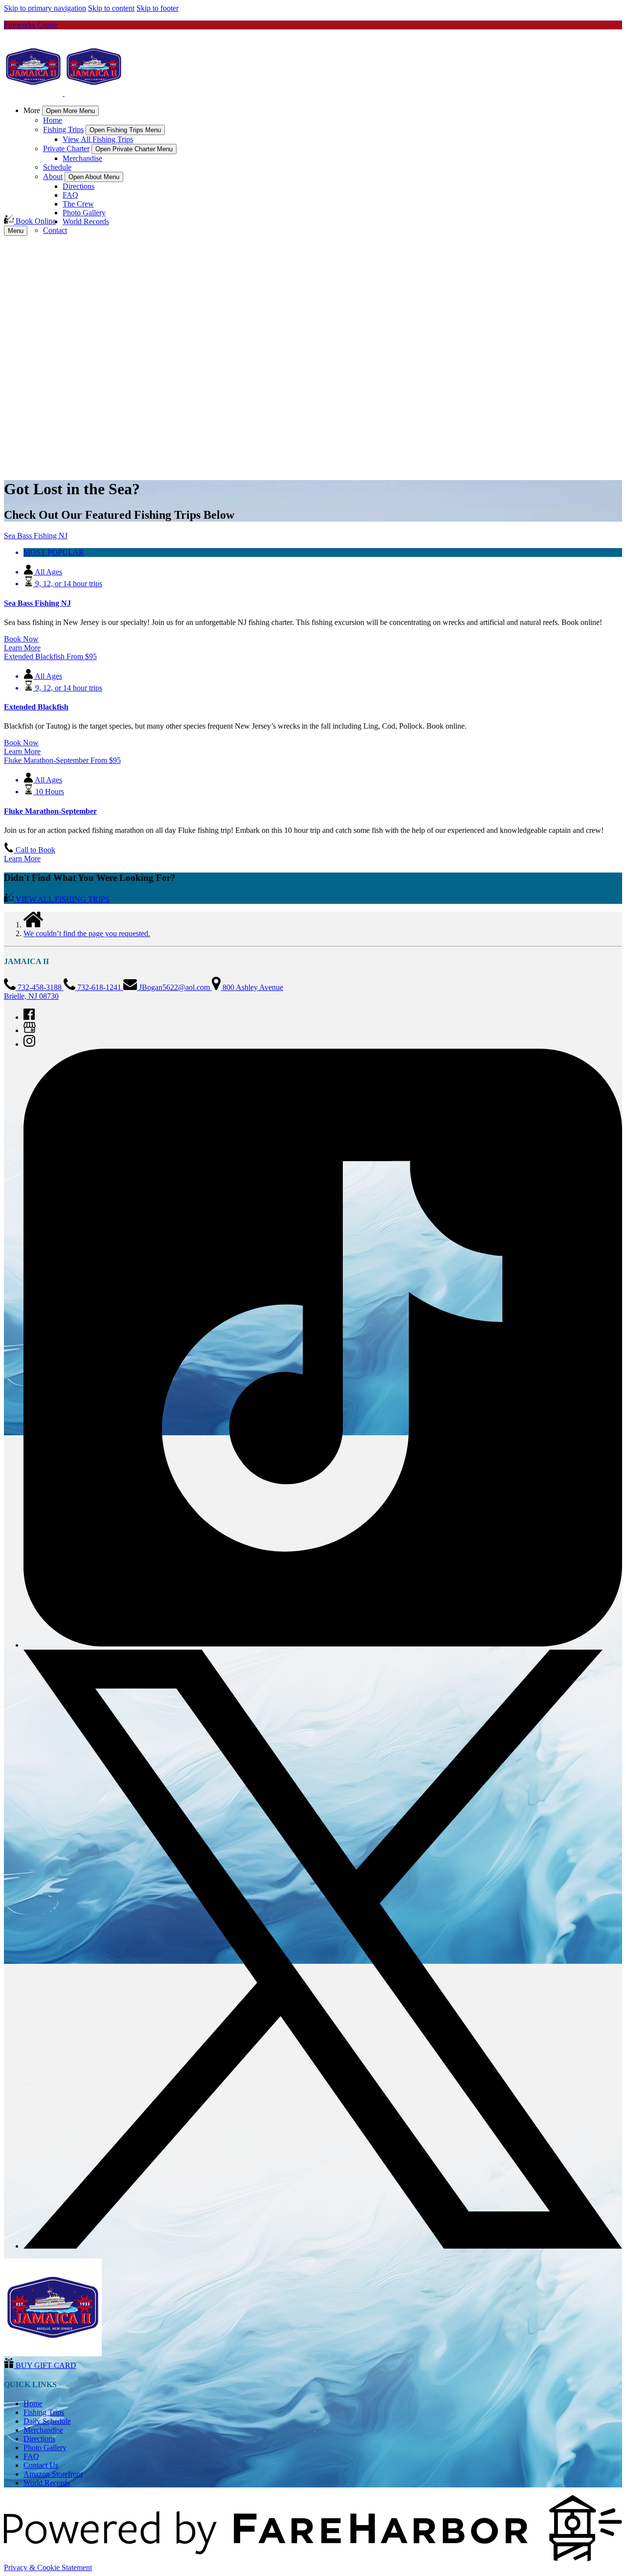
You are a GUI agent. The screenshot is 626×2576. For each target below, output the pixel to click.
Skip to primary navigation (45, 8)
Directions (78, 186)
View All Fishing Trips (98, 139)
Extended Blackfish (36, 707)
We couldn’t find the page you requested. (87, 933)
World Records (86, 221)
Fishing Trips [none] (63, 129)
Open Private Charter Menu (134, 149)
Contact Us (41, 2465)
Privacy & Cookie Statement (48, 2567)
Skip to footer (157, 8)
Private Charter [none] (66, 149)
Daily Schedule (47, 2421)
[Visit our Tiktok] (323, 1645)
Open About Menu (94, 177)
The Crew (78, 204)
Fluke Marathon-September (50, 811)
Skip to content (111, 8)
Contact (55, 230)
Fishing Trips (44, 2412)
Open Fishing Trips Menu (125, 130)
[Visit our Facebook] (29, 1017)
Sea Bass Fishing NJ (37, 603)
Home (53, 120)
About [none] (53, 176)
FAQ (70, 195)
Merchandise (82, 158)
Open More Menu (70, 111)
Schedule (57, 167)
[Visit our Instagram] (29, 1044)
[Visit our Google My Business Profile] (30, 1030)
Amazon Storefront (53, 2474)
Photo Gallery (84, 213)
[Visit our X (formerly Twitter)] (323, 2246)
